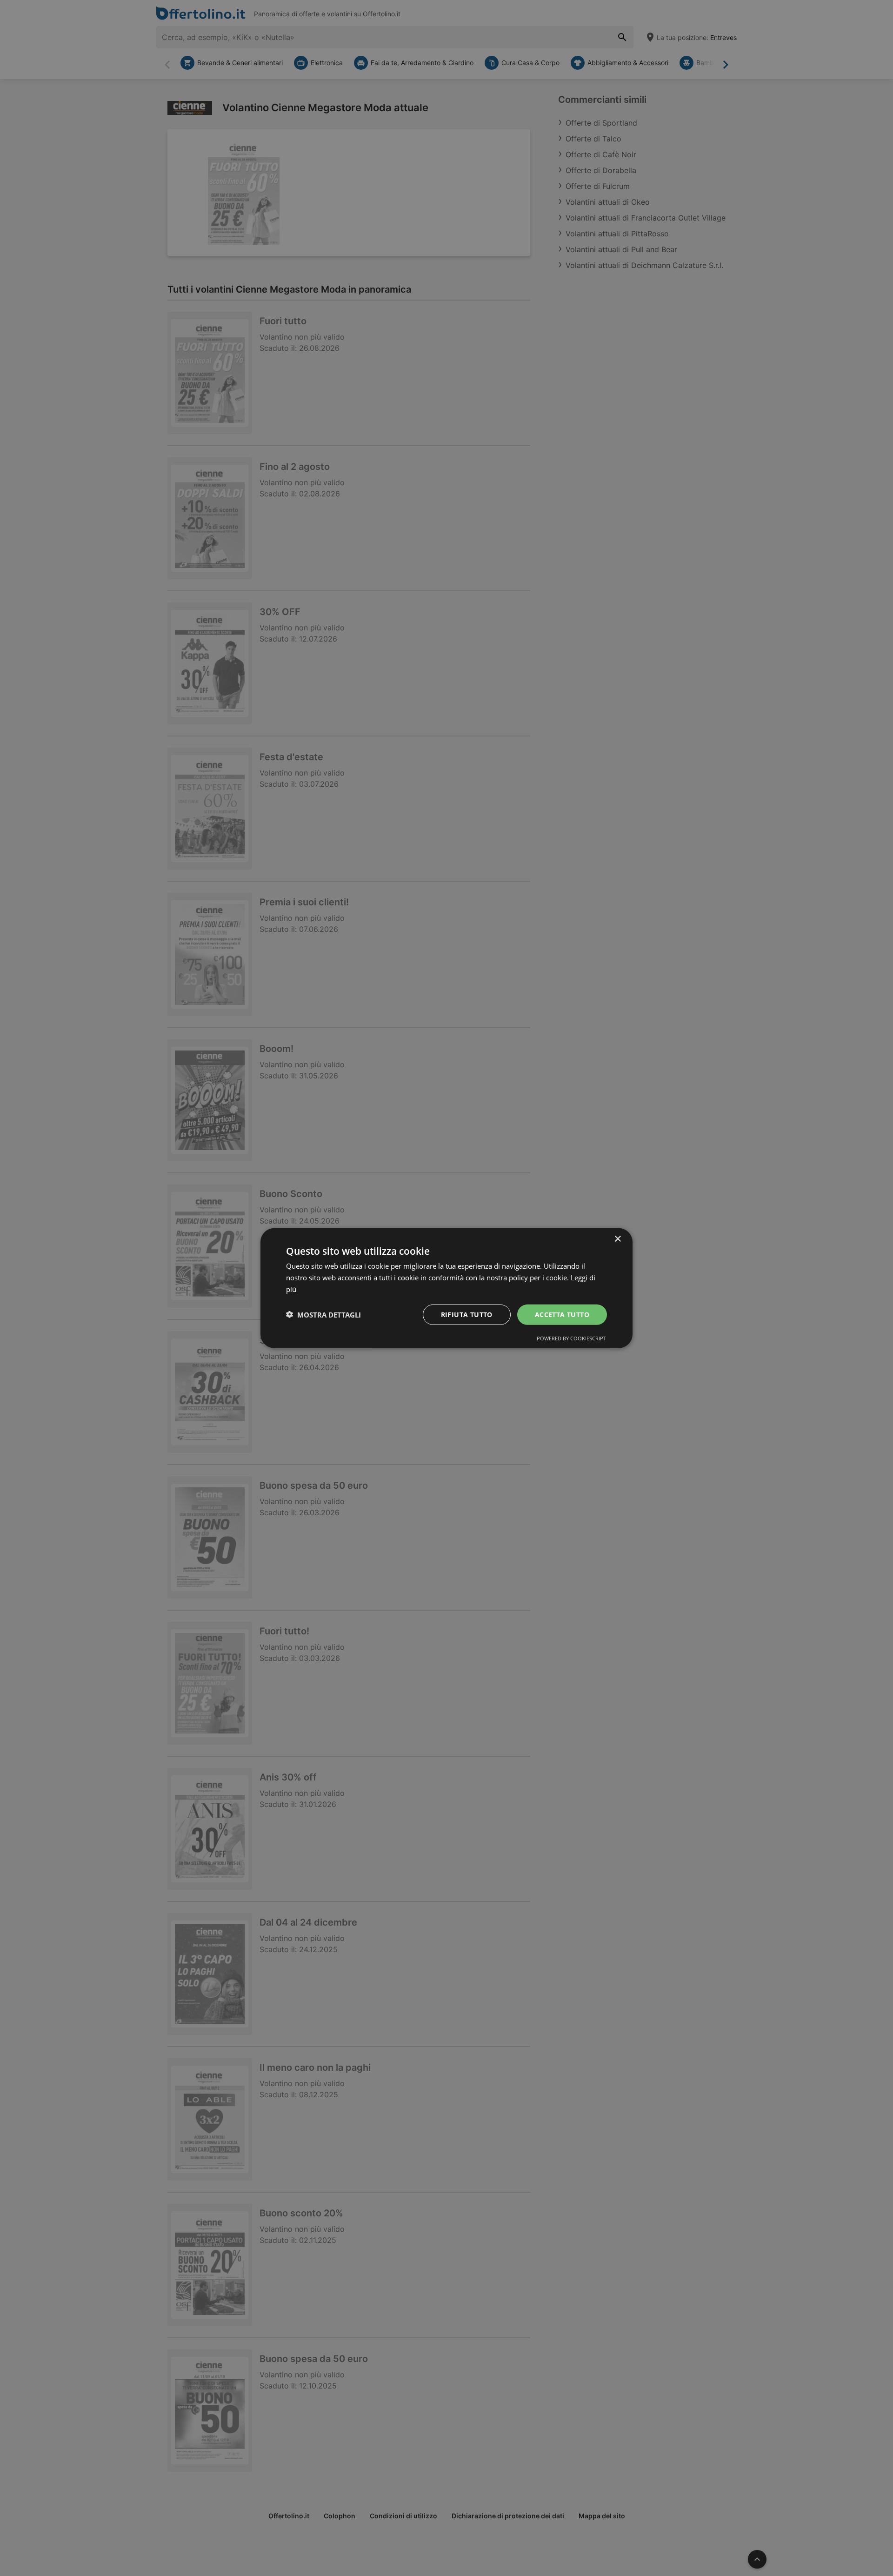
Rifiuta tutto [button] (467, 1314)
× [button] (617, 1239)
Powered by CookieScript (571, 1338)
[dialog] (446, 1288)
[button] (323, 1314)
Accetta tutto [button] (562, 1314)
